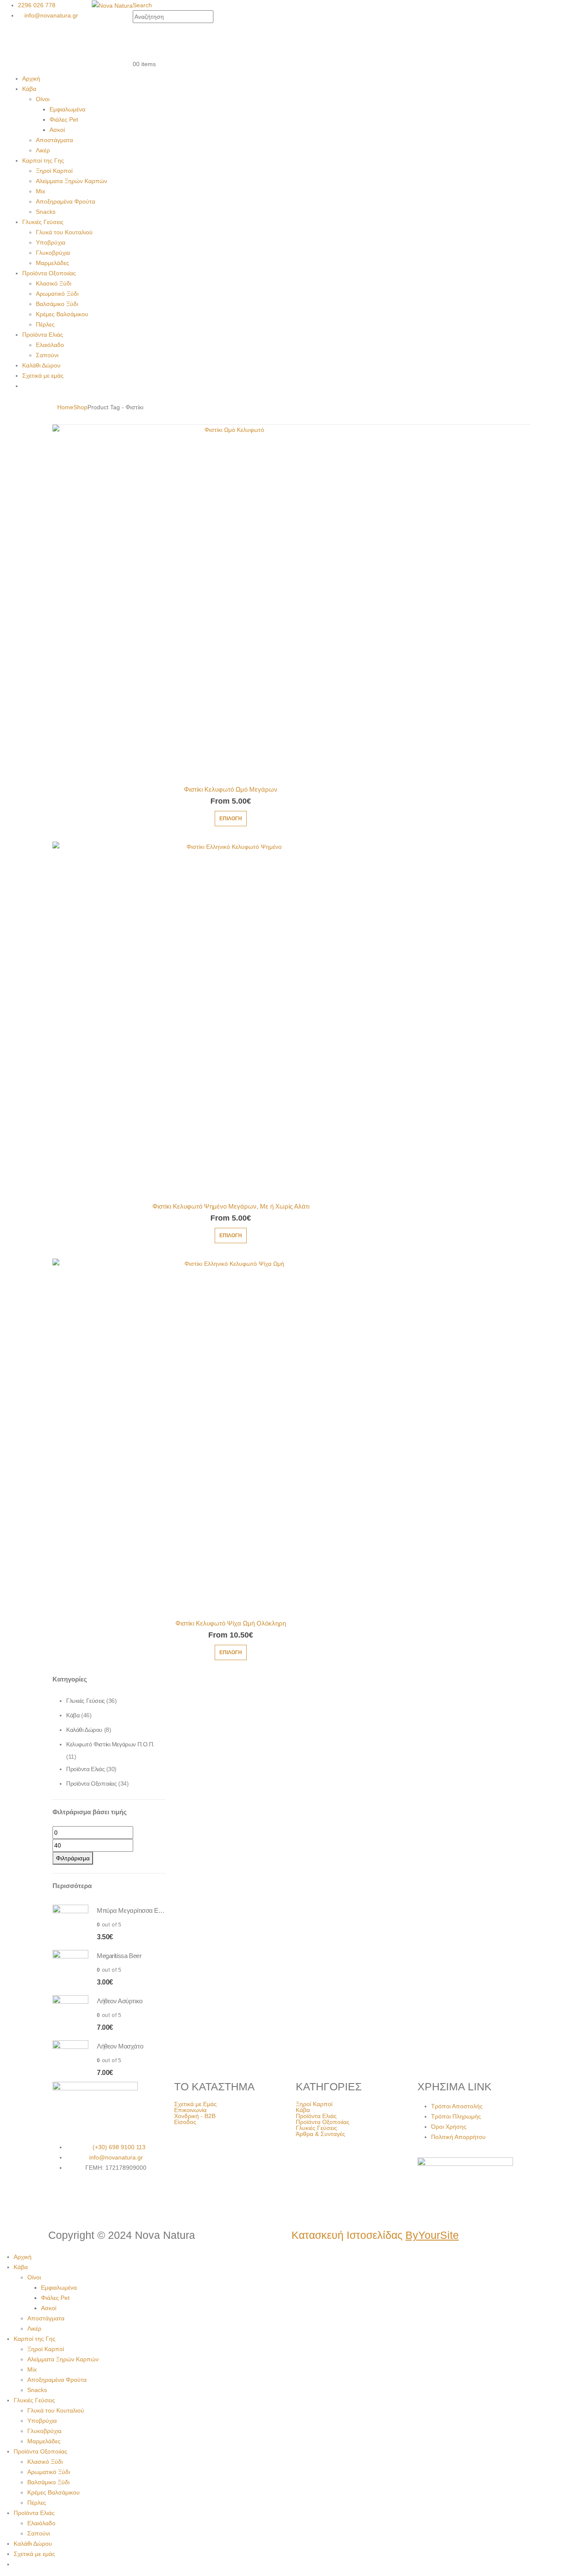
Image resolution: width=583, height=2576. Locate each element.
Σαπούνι (47, 355)
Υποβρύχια (51, 242)
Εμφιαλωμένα (67, 109)
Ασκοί (57, 130)
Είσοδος (185, 2122)
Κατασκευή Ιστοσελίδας (375, 2235)
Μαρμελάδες (52, 263)
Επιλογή (231, 819)
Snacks (46, 212)
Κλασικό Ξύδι (54, 283)
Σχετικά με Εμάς (195, 2104)
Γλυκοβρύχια (53, 253)
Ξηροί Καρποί (54, 171)
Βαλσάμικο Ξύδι (57, 304)
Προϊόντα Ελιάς (43, 335)
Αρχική (31, 79)
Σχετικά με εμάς (43, 376)
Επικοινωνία (190, 2110)
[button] (142, 5)
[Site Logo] (112, 5)
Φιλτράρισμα (73, 1858)
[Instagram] (86, 2199)
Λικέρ (43, 150)
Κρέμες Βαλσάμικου (62, 314)
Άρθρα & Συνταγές (321, 2134)
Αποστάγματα (54, 140)
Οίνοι (43, 99)
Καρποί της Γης (43, 160)
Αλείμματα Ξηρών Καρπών (71, 181)
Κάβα (29, 89)
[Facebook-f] (63, 2199)
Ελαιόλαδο (50, 345)
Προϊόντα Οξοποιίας (49, 273)
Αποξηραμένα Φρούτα (66, 201)
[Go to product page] (231, 603)
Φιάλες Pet (64, 119)
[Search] (218, 17)
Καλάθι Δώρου (41, 365)
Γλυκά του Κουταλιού (64, 232)
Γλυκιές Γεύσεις (43, 222)
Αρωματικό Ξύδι (57, 294)
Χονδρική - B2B (195, 2116)
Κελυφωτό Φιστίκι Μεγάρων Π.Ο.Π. (110, 1744)
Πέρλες (45, 324)
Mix (41, 191)
